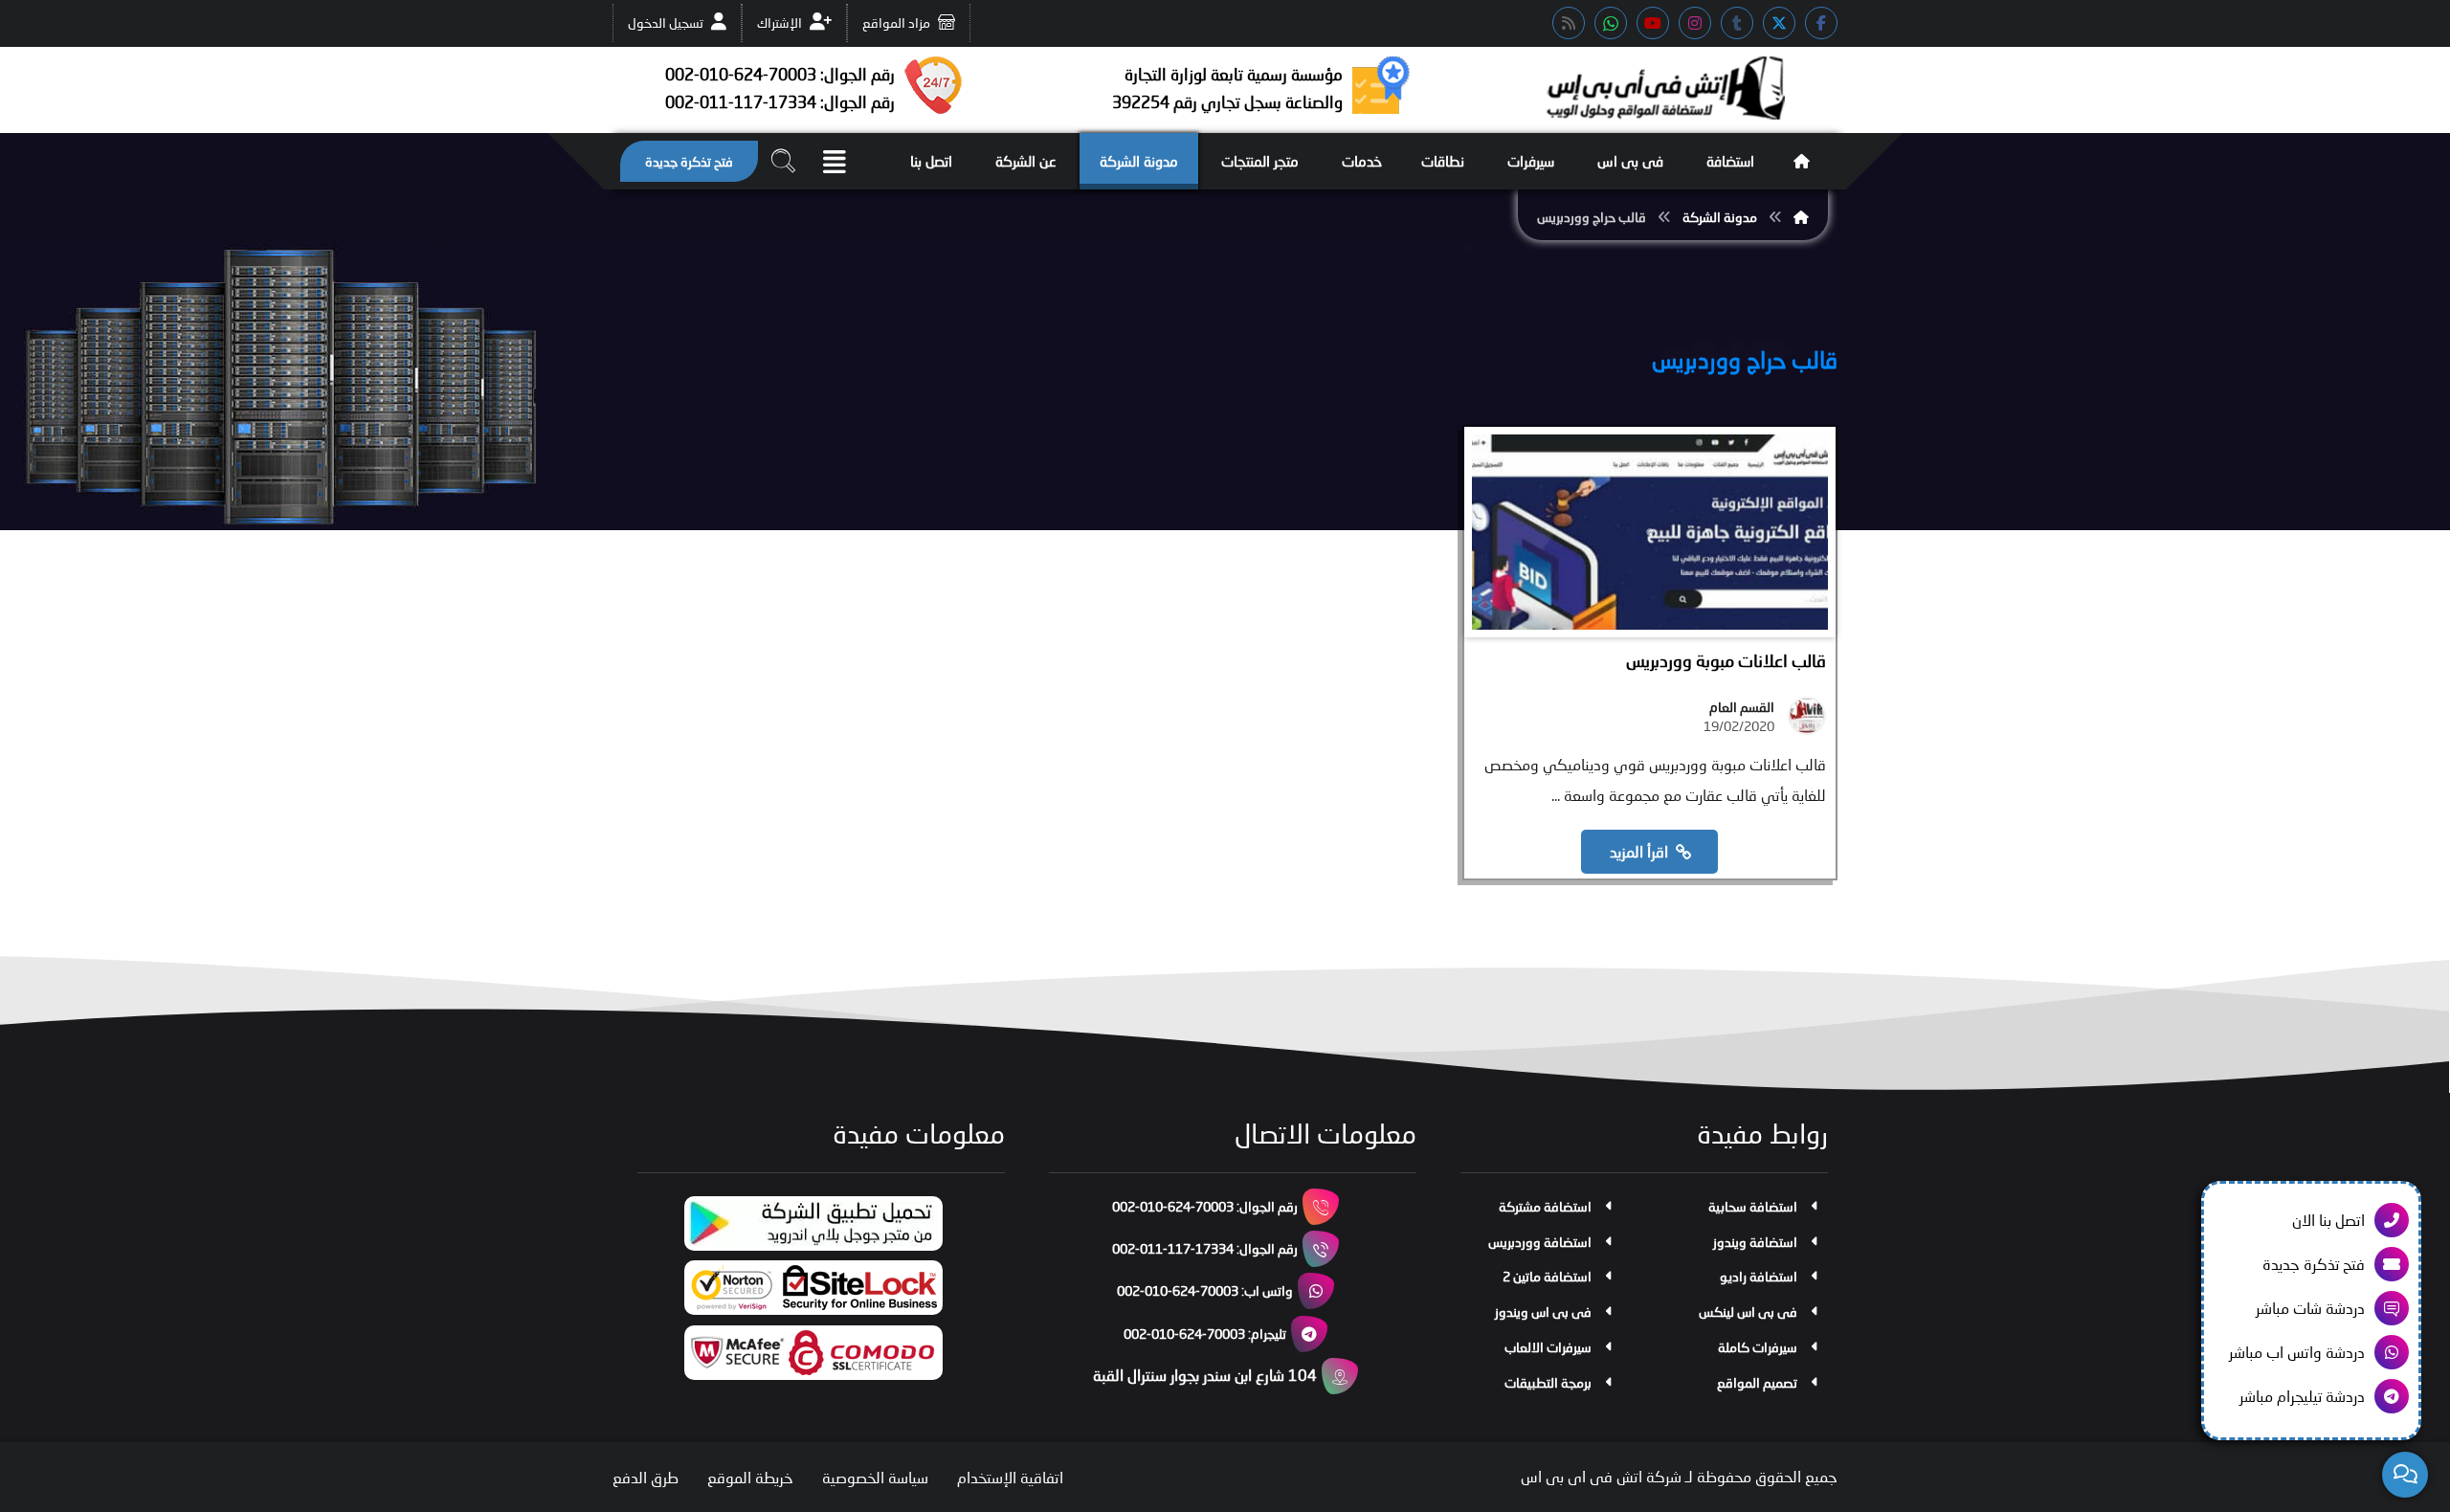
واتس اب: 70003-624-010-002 (1205, 1290)
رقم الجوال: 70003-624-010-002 (1205, 1206)
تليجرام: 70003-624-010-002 (1205, 1334)
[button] (1821, 23)
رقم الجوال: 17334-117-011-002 (1205, 1248)
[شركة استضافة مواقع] (1665, 88)
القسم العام (1742, 707)
